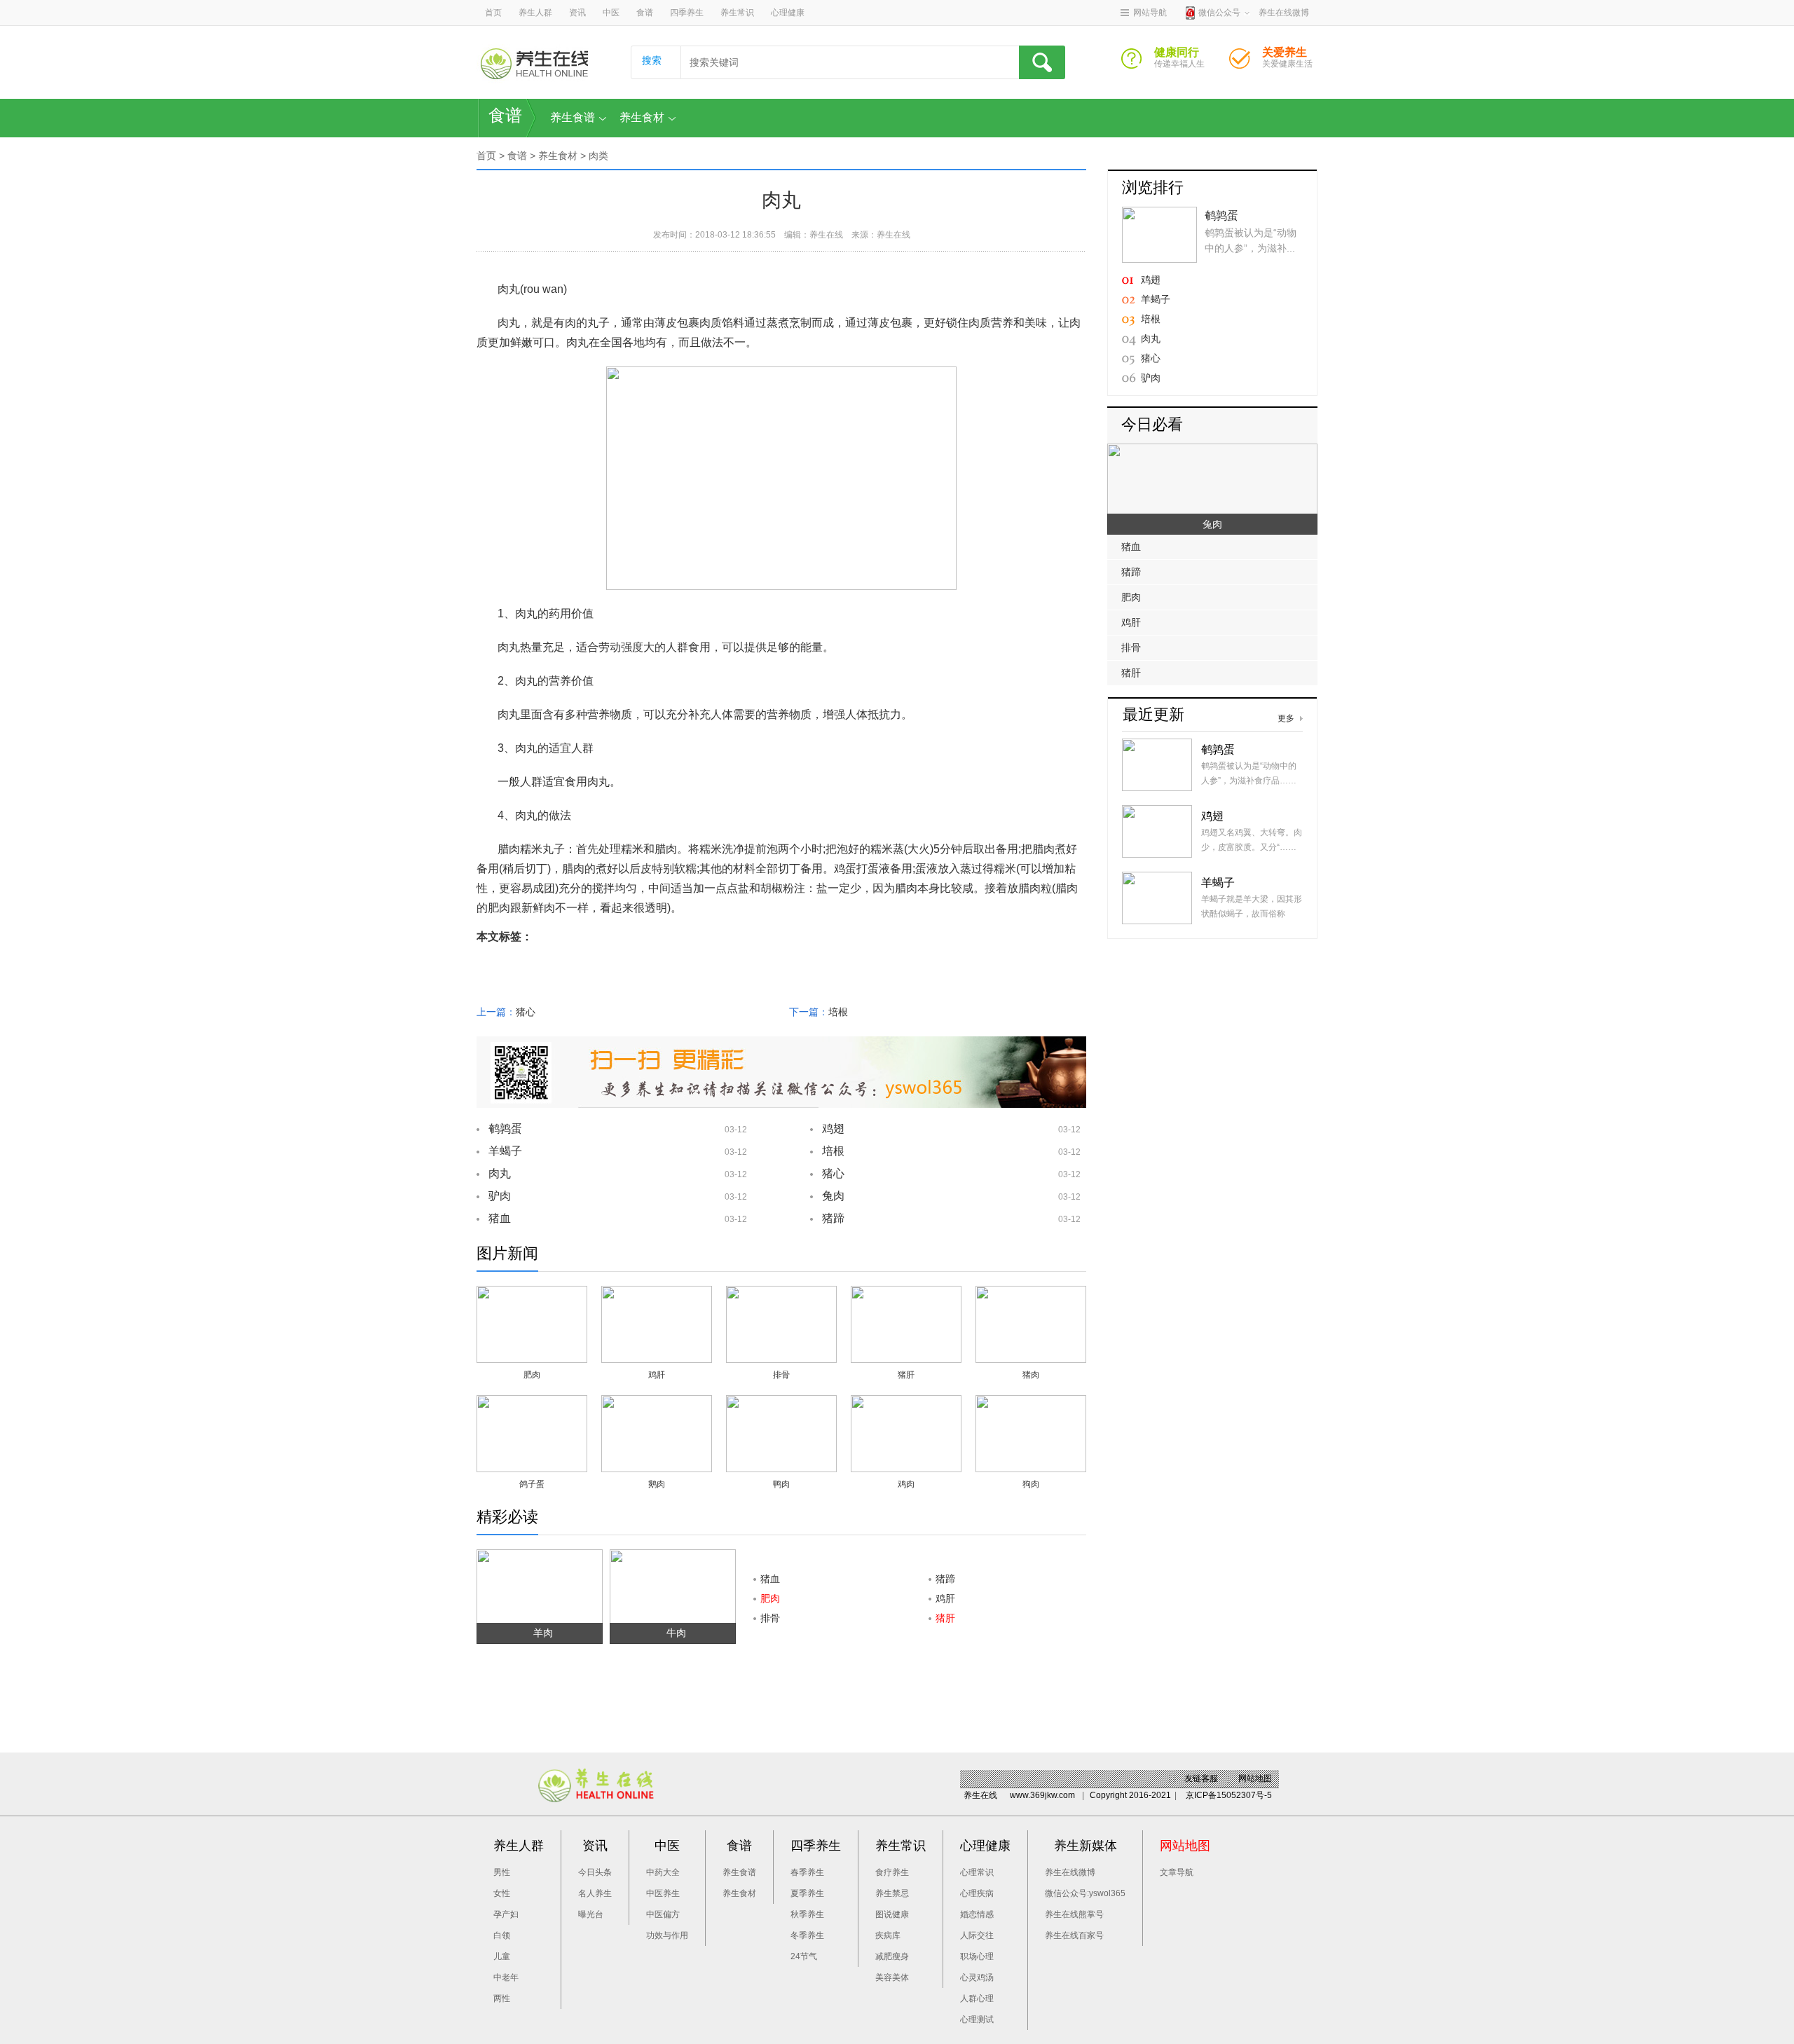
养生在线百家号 (1074, 1935)
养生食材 (642, 117)
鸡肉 (906, 1484)
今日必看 (1152, 424)
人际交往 (977, 1935)
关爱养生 (1245, 62)
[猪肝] (906, 1294)
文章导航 (1177, 1872)
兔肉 (833, 1196)
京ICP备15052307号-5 (1229, 1795)
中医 (611, 13)
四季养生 (687, 13)
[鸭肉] (781, 1403)
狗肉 (1031, 1484)
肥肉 (532, 1375)
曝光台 (591, 1914)
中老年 (506, 1977)
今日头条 (595, 1872)
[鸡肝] (657, 1294)
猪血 (500, 1218)
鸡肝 (657, 1375)
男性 (502, 1872)
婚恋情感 (977, 1914)
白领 (502, 1935)
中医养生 (663, 1893)
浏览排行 (1153, 187)
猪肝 (906, 1375)
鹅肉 (657, 1484)
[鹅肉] (657, 1403)
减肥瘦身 (892, 1956)
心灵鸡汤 (977, 1977)
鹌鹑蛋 (505, 1129)
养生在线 (826, 235)
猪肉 (1031, 1375)
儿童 (502, 1956)
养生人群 (535, 13)
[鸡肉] (906, 1403)
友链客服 (1201, 1778)
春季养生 (807, 1872)
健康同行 (1137, 62)
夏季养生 (807, 1893)
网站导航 (1150, 13)
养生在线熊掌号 (1074, 1914)
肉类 (598, 156)
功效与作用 (667, 1935)
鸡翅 (833, 1129)
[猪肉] (1031, 1294)
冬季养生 (807, 1935)
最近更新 (1153, 714)
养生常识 (737, 13)
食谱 (645, 13)
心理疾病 (977, 1893)
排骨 (781, 1375)
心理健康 (788, 13)
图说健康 (892, 1914)
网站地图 (1255, 1778)
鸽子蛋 (532, 1484)
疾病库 (888, 1935)
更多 (1286, 718)
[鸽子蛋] (532, 1403)
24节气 (804, 1956)
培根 (838, 1012)
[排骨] (781, 1294)
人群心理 (977, 1998)
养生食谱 (573, 117)
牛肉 (676, 1633)
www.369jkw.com (1042, 1795)
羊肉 (543, 1633)
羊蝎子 (505, 1151)
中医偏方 (663, 1914)
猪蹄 (833, 1218)
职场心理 (977, 1956)
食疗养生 (892, 1872)
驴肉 (500, 1196)
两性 (502, 1998)
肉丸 (500, 1173)
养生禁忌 (892, 1893)
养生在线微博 (1070, 1872)
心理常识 (977, 1872)
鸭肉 (781, 1484)
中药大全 (663, 1872)
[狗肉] (1031, 1403)
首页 (493, 13)
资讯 (577, 13)
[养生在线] (534, 63)
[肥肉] (532, 1294)
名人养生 (595, 1893)
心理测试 (977, 2019)
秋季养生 (807, 1914)
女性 (502, 1893)
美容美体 (892, 1977)
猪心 (526, 1012)
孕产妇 (506, 1914)
